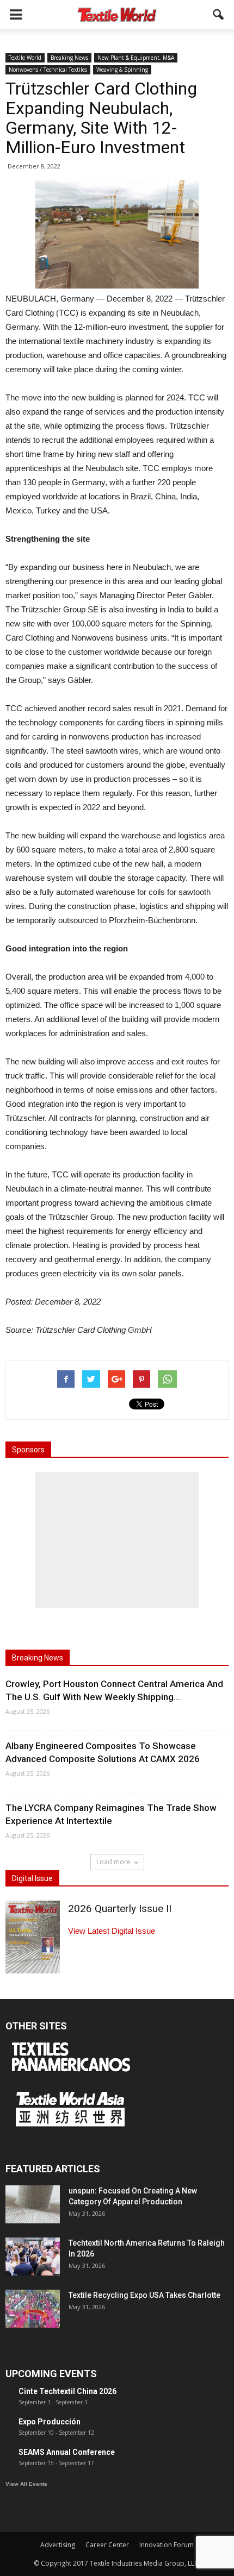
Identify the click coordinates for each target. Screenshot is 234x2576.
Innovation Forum (167, 2545)
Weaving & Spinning (122, 70)
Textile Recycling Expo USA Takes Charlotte (144, 2295)
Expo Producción (50, 2422)
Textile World (25, 58)
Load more (113, 1862)
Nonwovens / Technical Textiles (48, 70)
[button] (219, 15)
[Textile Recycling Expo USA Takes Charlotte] (33, 2309)
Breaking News (69, 58)
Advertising (58, 2545)
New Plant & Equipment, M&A (136, 58)
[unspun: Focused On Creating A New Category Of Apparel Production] (33, 2204)
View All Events (26, 2484)
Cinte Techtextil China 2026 (67, 2391)
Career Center (107, 2545)
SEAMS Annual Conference (67, 2452)
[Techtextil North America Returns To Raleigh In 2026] (33, 2257)
